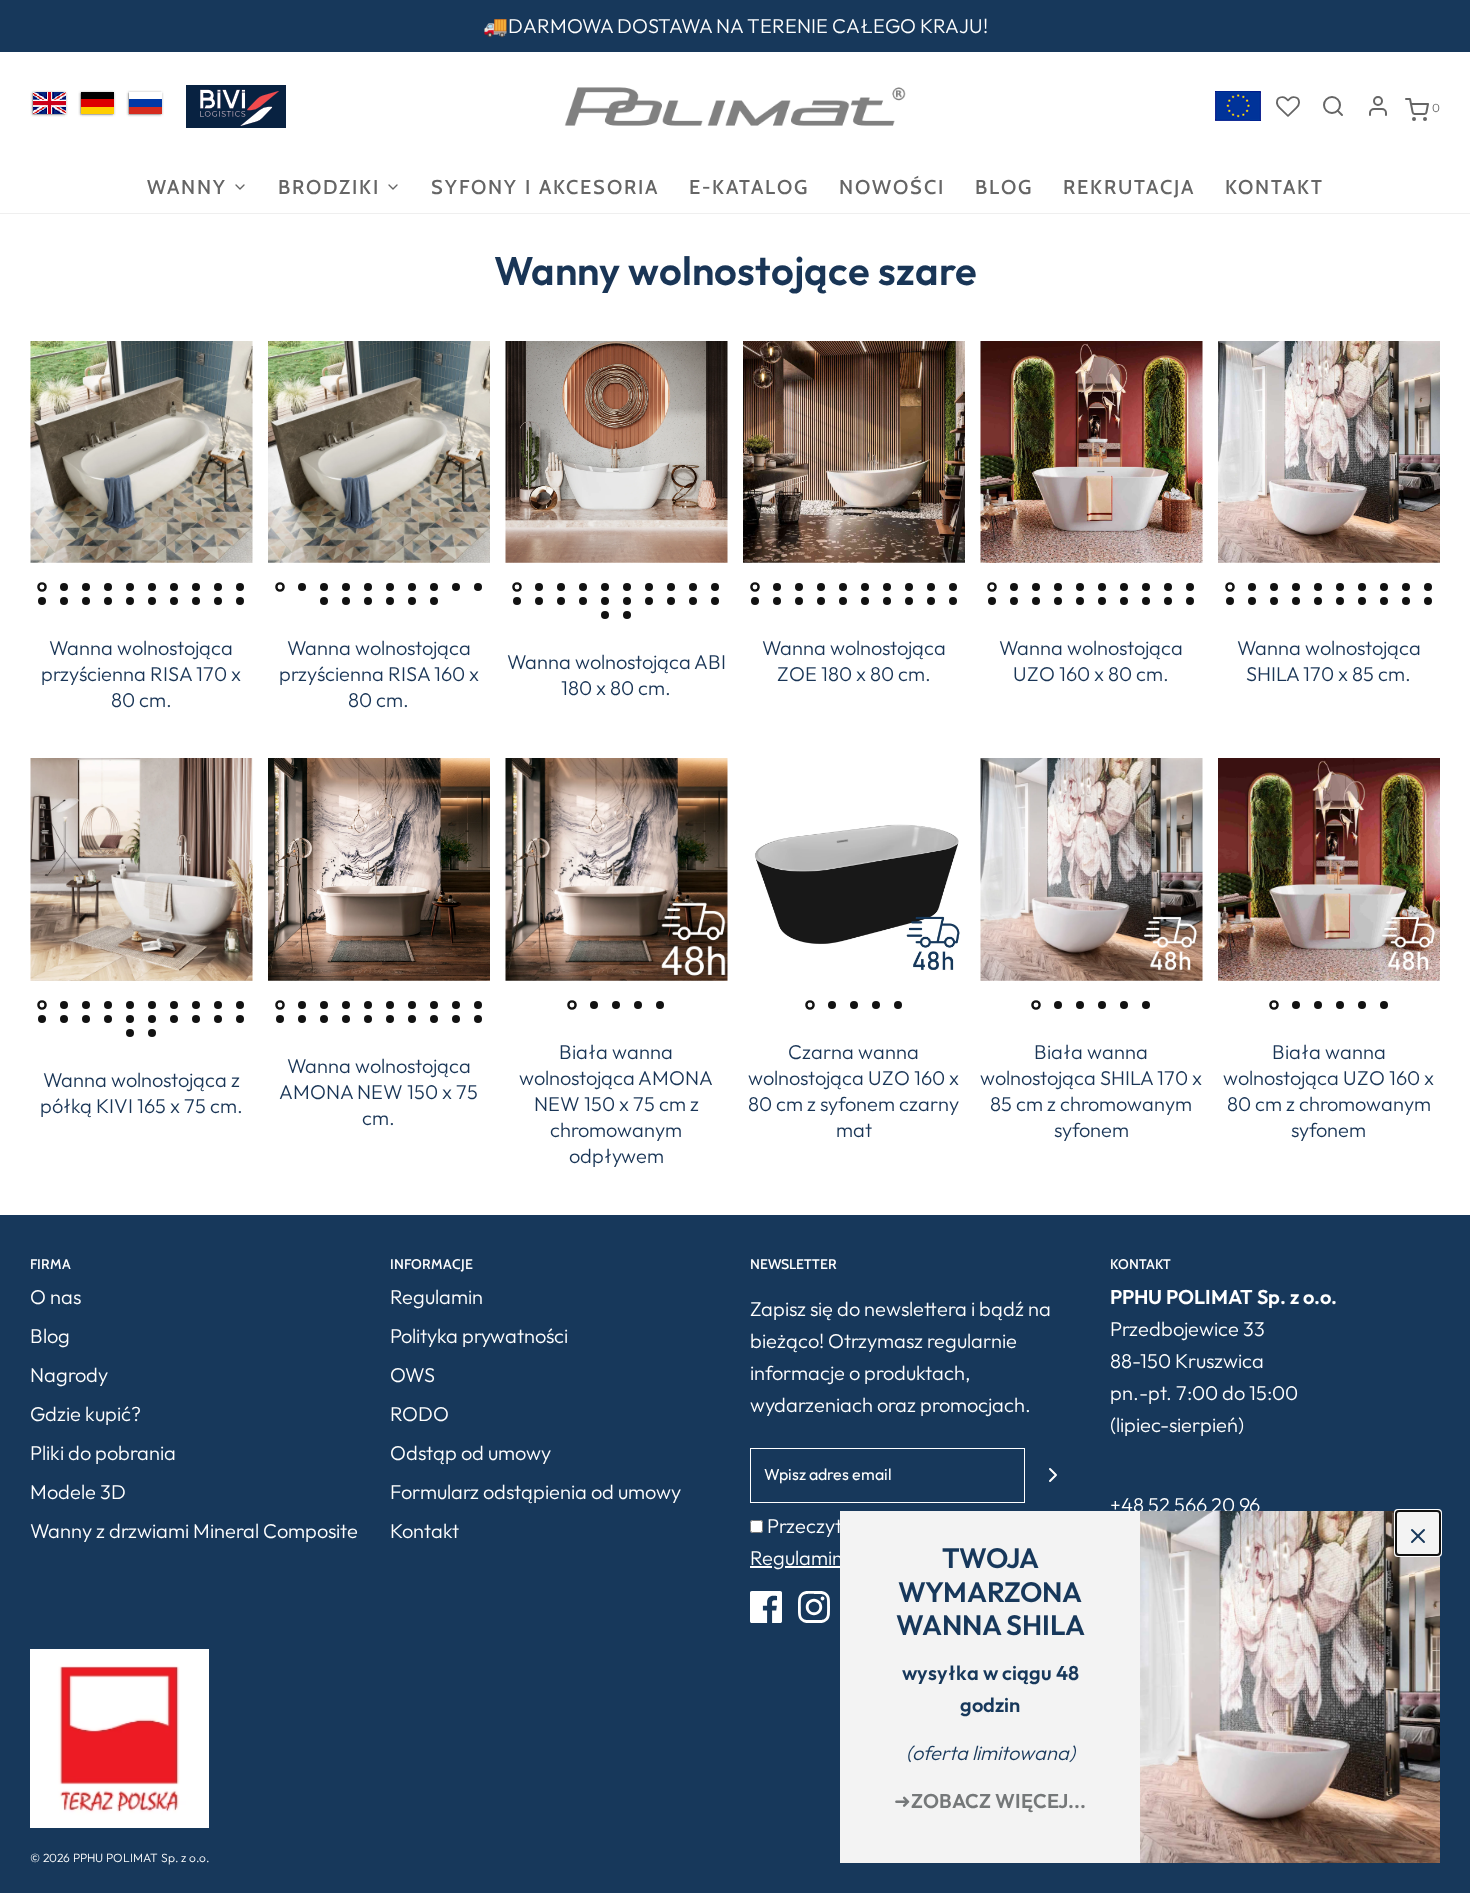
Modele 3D (78, 1491)
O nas (55, 1296)
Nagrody (69, 1374)
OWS (412, 1374)
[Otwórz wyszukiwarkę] (1333, 106)
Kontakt (1274, 187)
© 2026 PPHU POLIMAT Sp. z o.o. (119, 1857)
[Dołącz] (1052, 1475)
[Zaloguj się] (1378, 106)
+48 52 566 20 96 (1185, 1504)
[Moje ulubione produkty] (1288, 106)
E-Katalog (749, 187)
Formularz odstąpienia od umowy (535, 1491)
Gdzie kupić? (85, 1413)
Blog (1004, 187)
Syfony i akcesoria (545, 187)
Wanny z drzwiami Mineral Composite (194, 1530)
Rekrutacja (1129, 187)
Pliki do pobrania (103, 1452)
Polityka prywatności (479, 1335)
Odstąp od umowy (470, 1452)
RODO (419, 1413)
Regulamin (436, 1296)
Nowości (892, 187)
